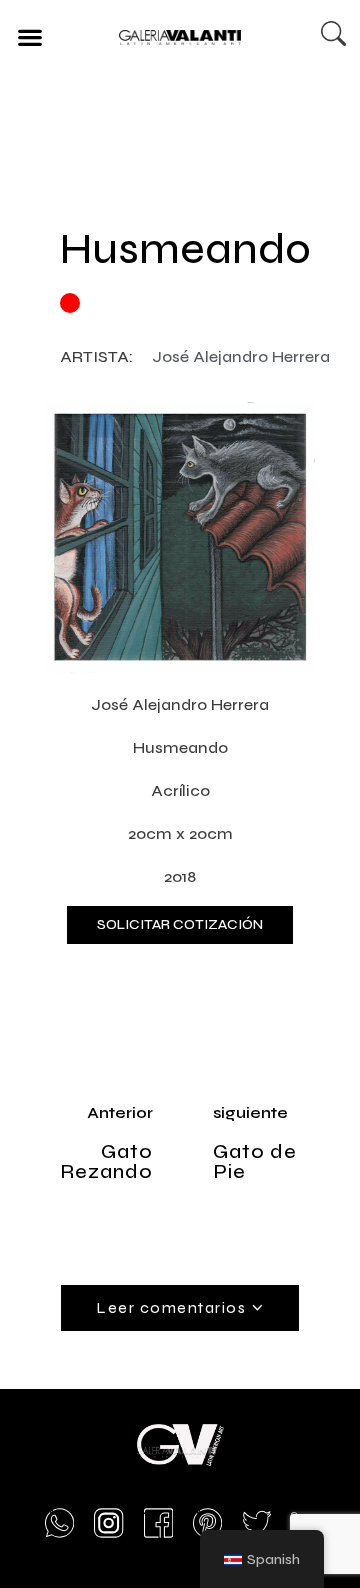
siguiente (250, 1112)
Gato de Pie (255, 1161)
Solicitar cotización (180, 924)
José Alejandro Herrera (241, 356)
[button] (29, 36)
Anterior (120, 1112)
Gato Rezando (106, 1161)
